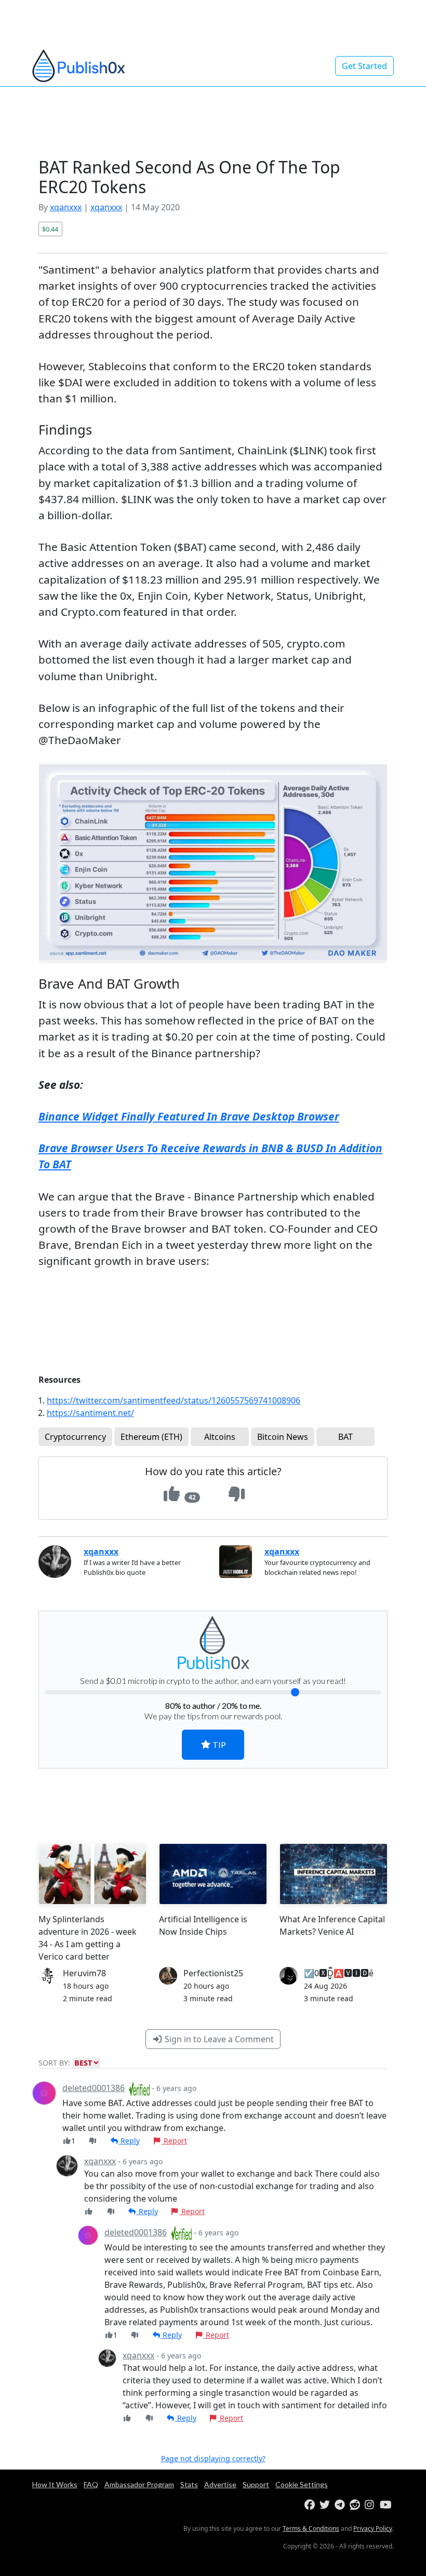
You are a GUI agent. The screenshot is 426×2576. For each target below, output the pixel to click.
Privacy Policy (373, 2528)
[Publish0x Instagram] (371, 2505)
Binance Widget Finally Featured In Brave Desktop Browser (189, 1116)
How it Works (55, 2484)
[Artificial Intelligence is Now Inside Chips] (213, 1874)
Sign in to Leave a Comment (218, 2039)
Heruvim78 (84, 1973)
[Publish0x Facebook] (311, 2505)
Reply (129, 2141)
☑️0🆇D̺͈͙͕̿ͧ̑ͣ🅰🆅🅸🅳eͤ (339, 1973)
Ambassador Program (139, 2484)
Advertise (220, 2484)
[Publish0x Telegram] (341, 2505)
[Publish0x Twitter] (326, 2505)
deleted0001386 (94, 2088)
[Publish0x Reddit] (356, 2505)
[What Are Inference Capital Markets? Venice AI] (334, 1874)
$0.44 (50, 229)
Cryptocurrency (75, 1437)
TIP (218, 1744)
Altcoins (220, 1437)
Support (256, 2484)
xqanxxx (66, 207)
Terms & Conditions (311, 2528)
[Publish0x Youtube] (386, 2505)
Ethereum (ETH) (151, 1437)
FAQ (91, 2484)
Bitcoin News (283, 1437)
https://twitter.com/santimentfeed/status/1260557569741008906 (174, 1400)
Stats (189, 2484)
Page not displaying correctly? (213, 2458)
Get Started (364, 66)
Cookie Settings (302, 2484)
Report (174, 2141)
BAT (345, 1437)
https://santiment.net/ (90, 1413)
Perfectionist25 (213, 1973)
